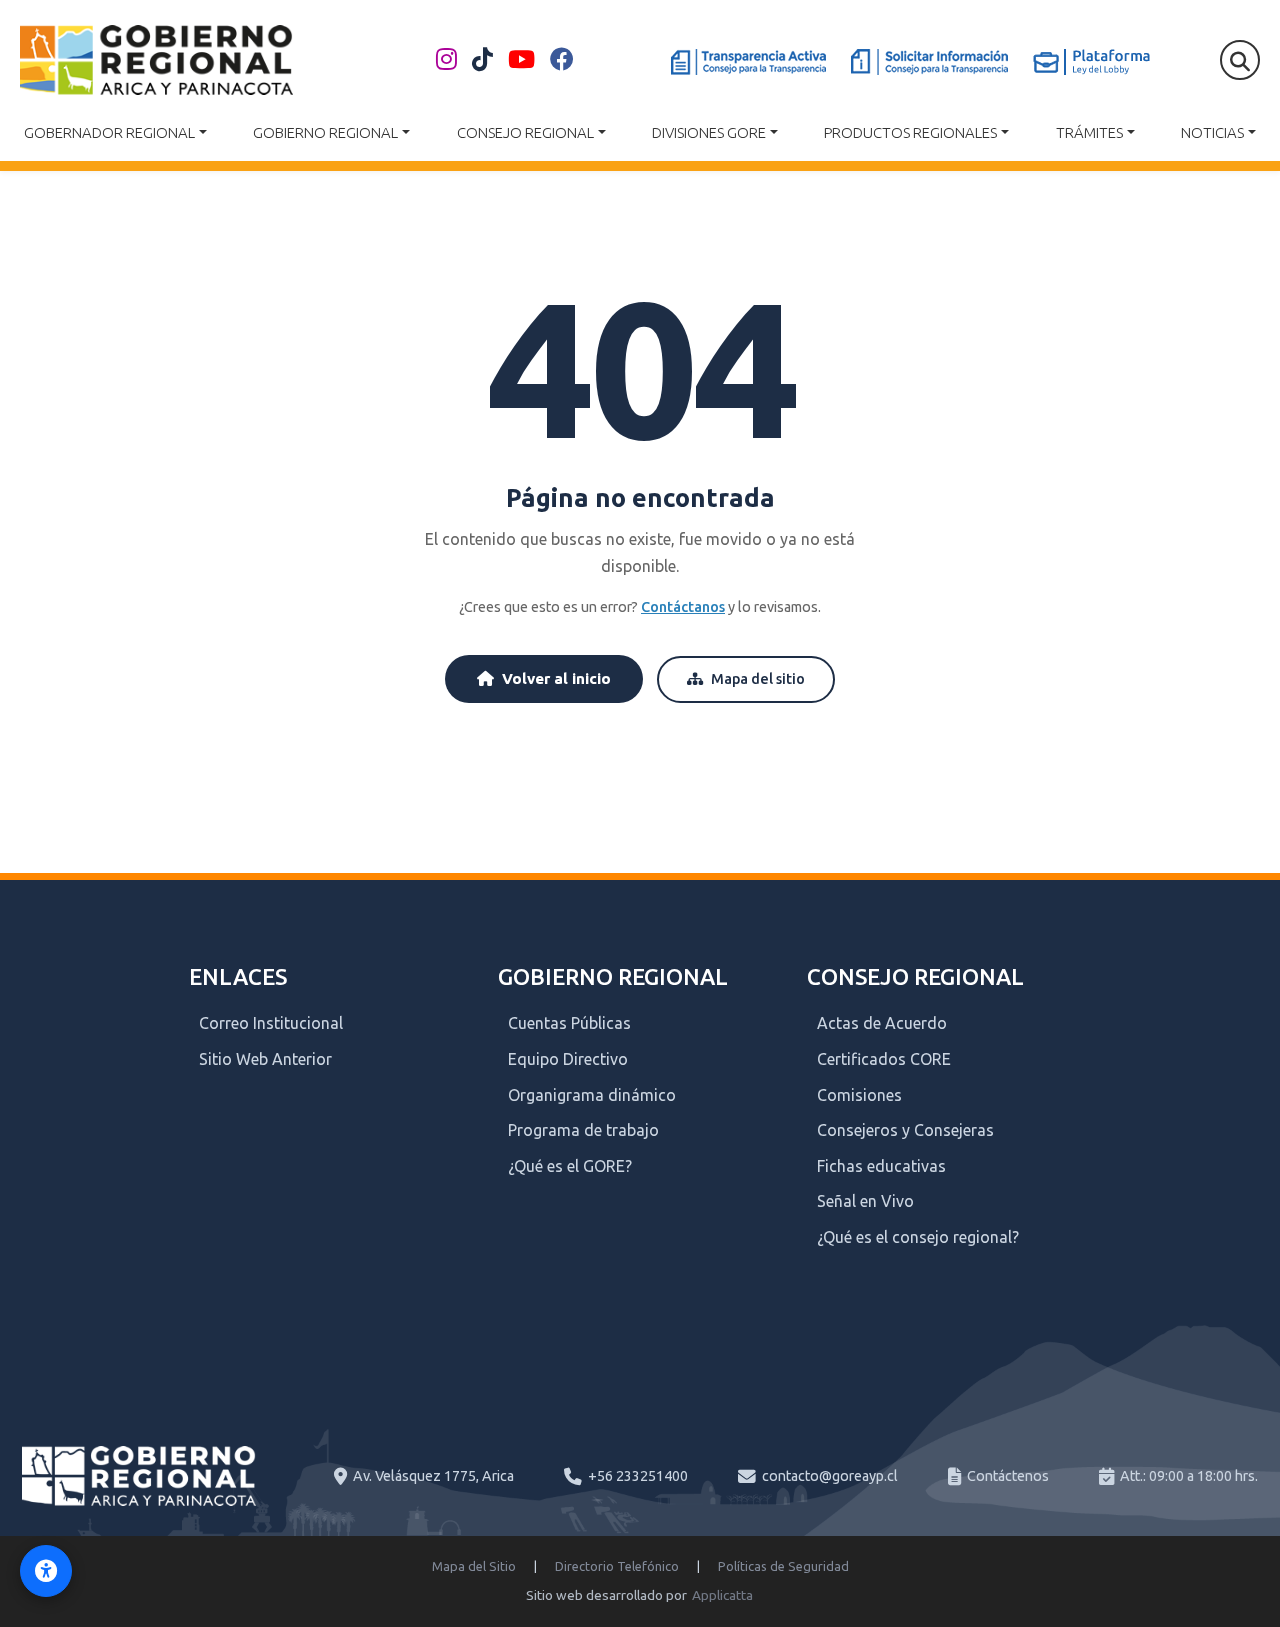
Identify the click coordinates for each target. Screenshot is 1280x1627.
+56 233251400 (638, 1476)
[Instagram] (446, 60)
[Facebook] (562, 60)
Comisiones (859, 1095)
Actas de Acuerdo (882, 1023)
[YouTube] (521, 60)
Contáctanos (683, 607)
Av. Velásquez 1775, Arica (433, 1476)
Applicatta (722, 1595)
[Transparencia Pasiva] (929, 62)
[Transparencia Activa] (748, 62)
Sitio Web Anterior (265, 1059)
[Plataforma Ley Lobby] (1091, 62)
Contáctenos (1008, 1476)
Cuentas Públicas (569, 1023)
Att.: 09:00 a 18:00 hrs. (1189, 1476)
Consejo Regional (525, 132)
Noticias (1212, 132)
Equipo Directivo (568, 1059)
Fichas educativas (881, 1166)
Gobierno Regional (325, 132)
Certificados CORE (884, 1059)
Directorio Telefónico (617, 1566)
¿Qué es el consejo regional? (918, 1237)
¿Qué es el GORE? (570, 1166)
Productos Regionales (910, 132)
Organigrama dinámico (592, 1095)
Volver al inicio (556, 678)
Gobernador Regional (109, 132)
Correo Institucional (271, 1023)
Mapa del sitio (758, 679)
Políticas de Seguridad (783, 1566)
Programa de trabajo (583, 1130)
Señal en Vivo (865, 1201)
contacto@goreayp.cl (830, 1476)
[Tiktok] (482, 60)
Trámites (1089, 132)
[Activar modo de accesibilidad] (46, 1571)
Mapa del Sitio (474, 1566)
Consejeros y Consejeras (905, 1130)
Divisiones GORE (709, 132)
